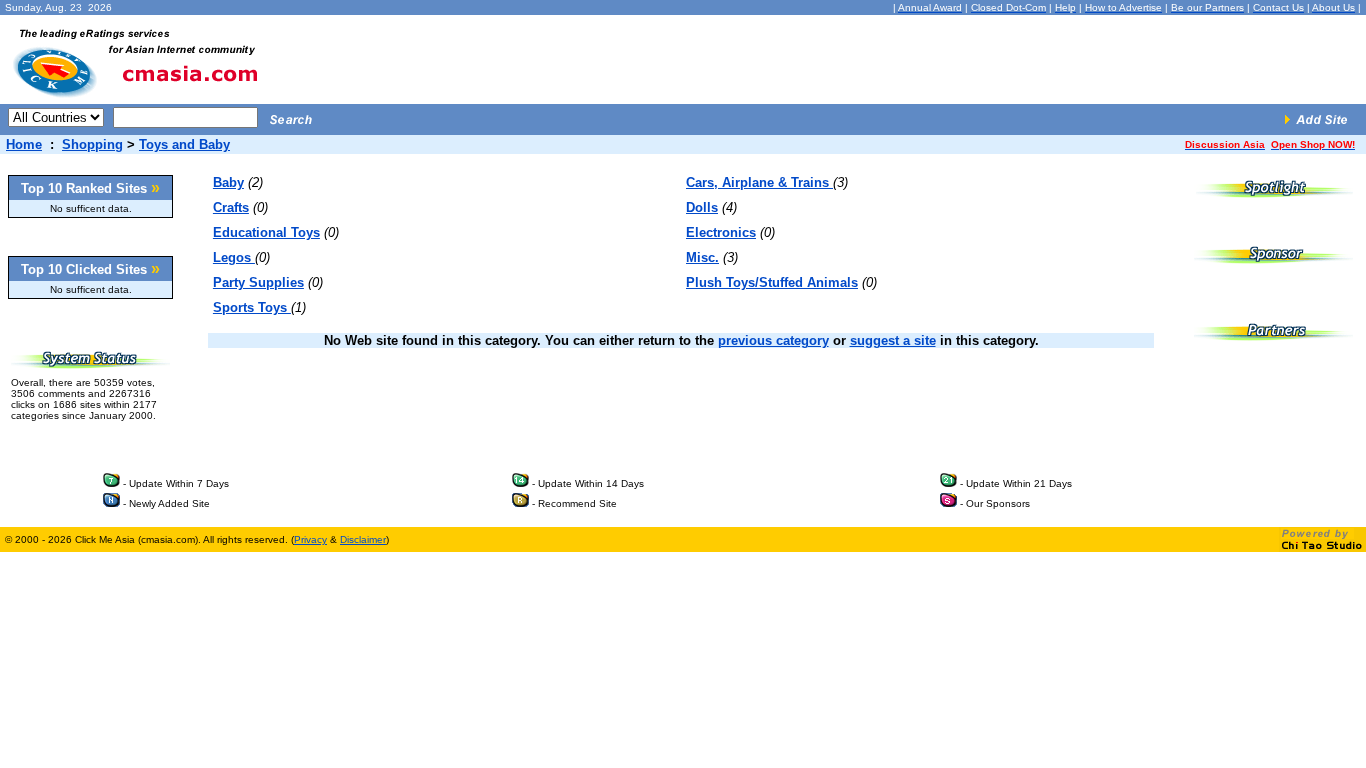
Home (24, 144)
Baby (228, 182)
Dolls (702, 207)
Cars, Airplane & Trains (759, 182)
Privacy (310, 539)
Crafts (231, 207)
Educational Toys (266, 232)
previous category (773, 340)
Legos (234, 257)
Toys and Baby (184, 144)
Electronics (721, 232)
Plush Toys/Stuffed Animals (772, 282)
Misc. (702, 257)
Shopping (92, 144)
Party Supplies (258, 282)
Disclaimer (363, 539)
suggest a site (893, 340)
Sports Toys (252, 307)
